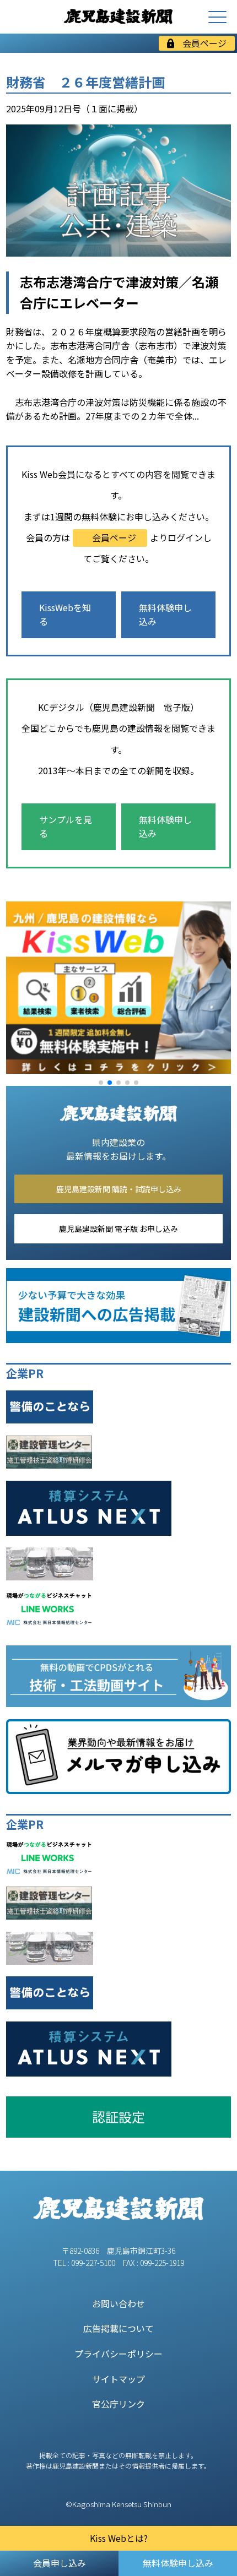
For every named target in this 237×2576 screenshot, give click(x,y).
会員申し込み (60, 2563)
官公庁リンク (118, 2404)
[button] (101, 1083)
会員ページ (204, 43)
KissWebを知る (65, 615)
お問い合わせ (118, 2303)
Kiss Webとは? (119, 2538)
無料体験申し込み (165, 615)
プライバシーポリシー (118, 2354)
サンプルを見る (66, 827)
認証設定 (118, 2116)
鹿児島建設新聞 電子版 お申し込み (118, 1229)
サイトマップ (118, 2379)
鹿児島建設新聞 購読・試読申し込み (119, 1189)
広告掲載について (118, 2328)
